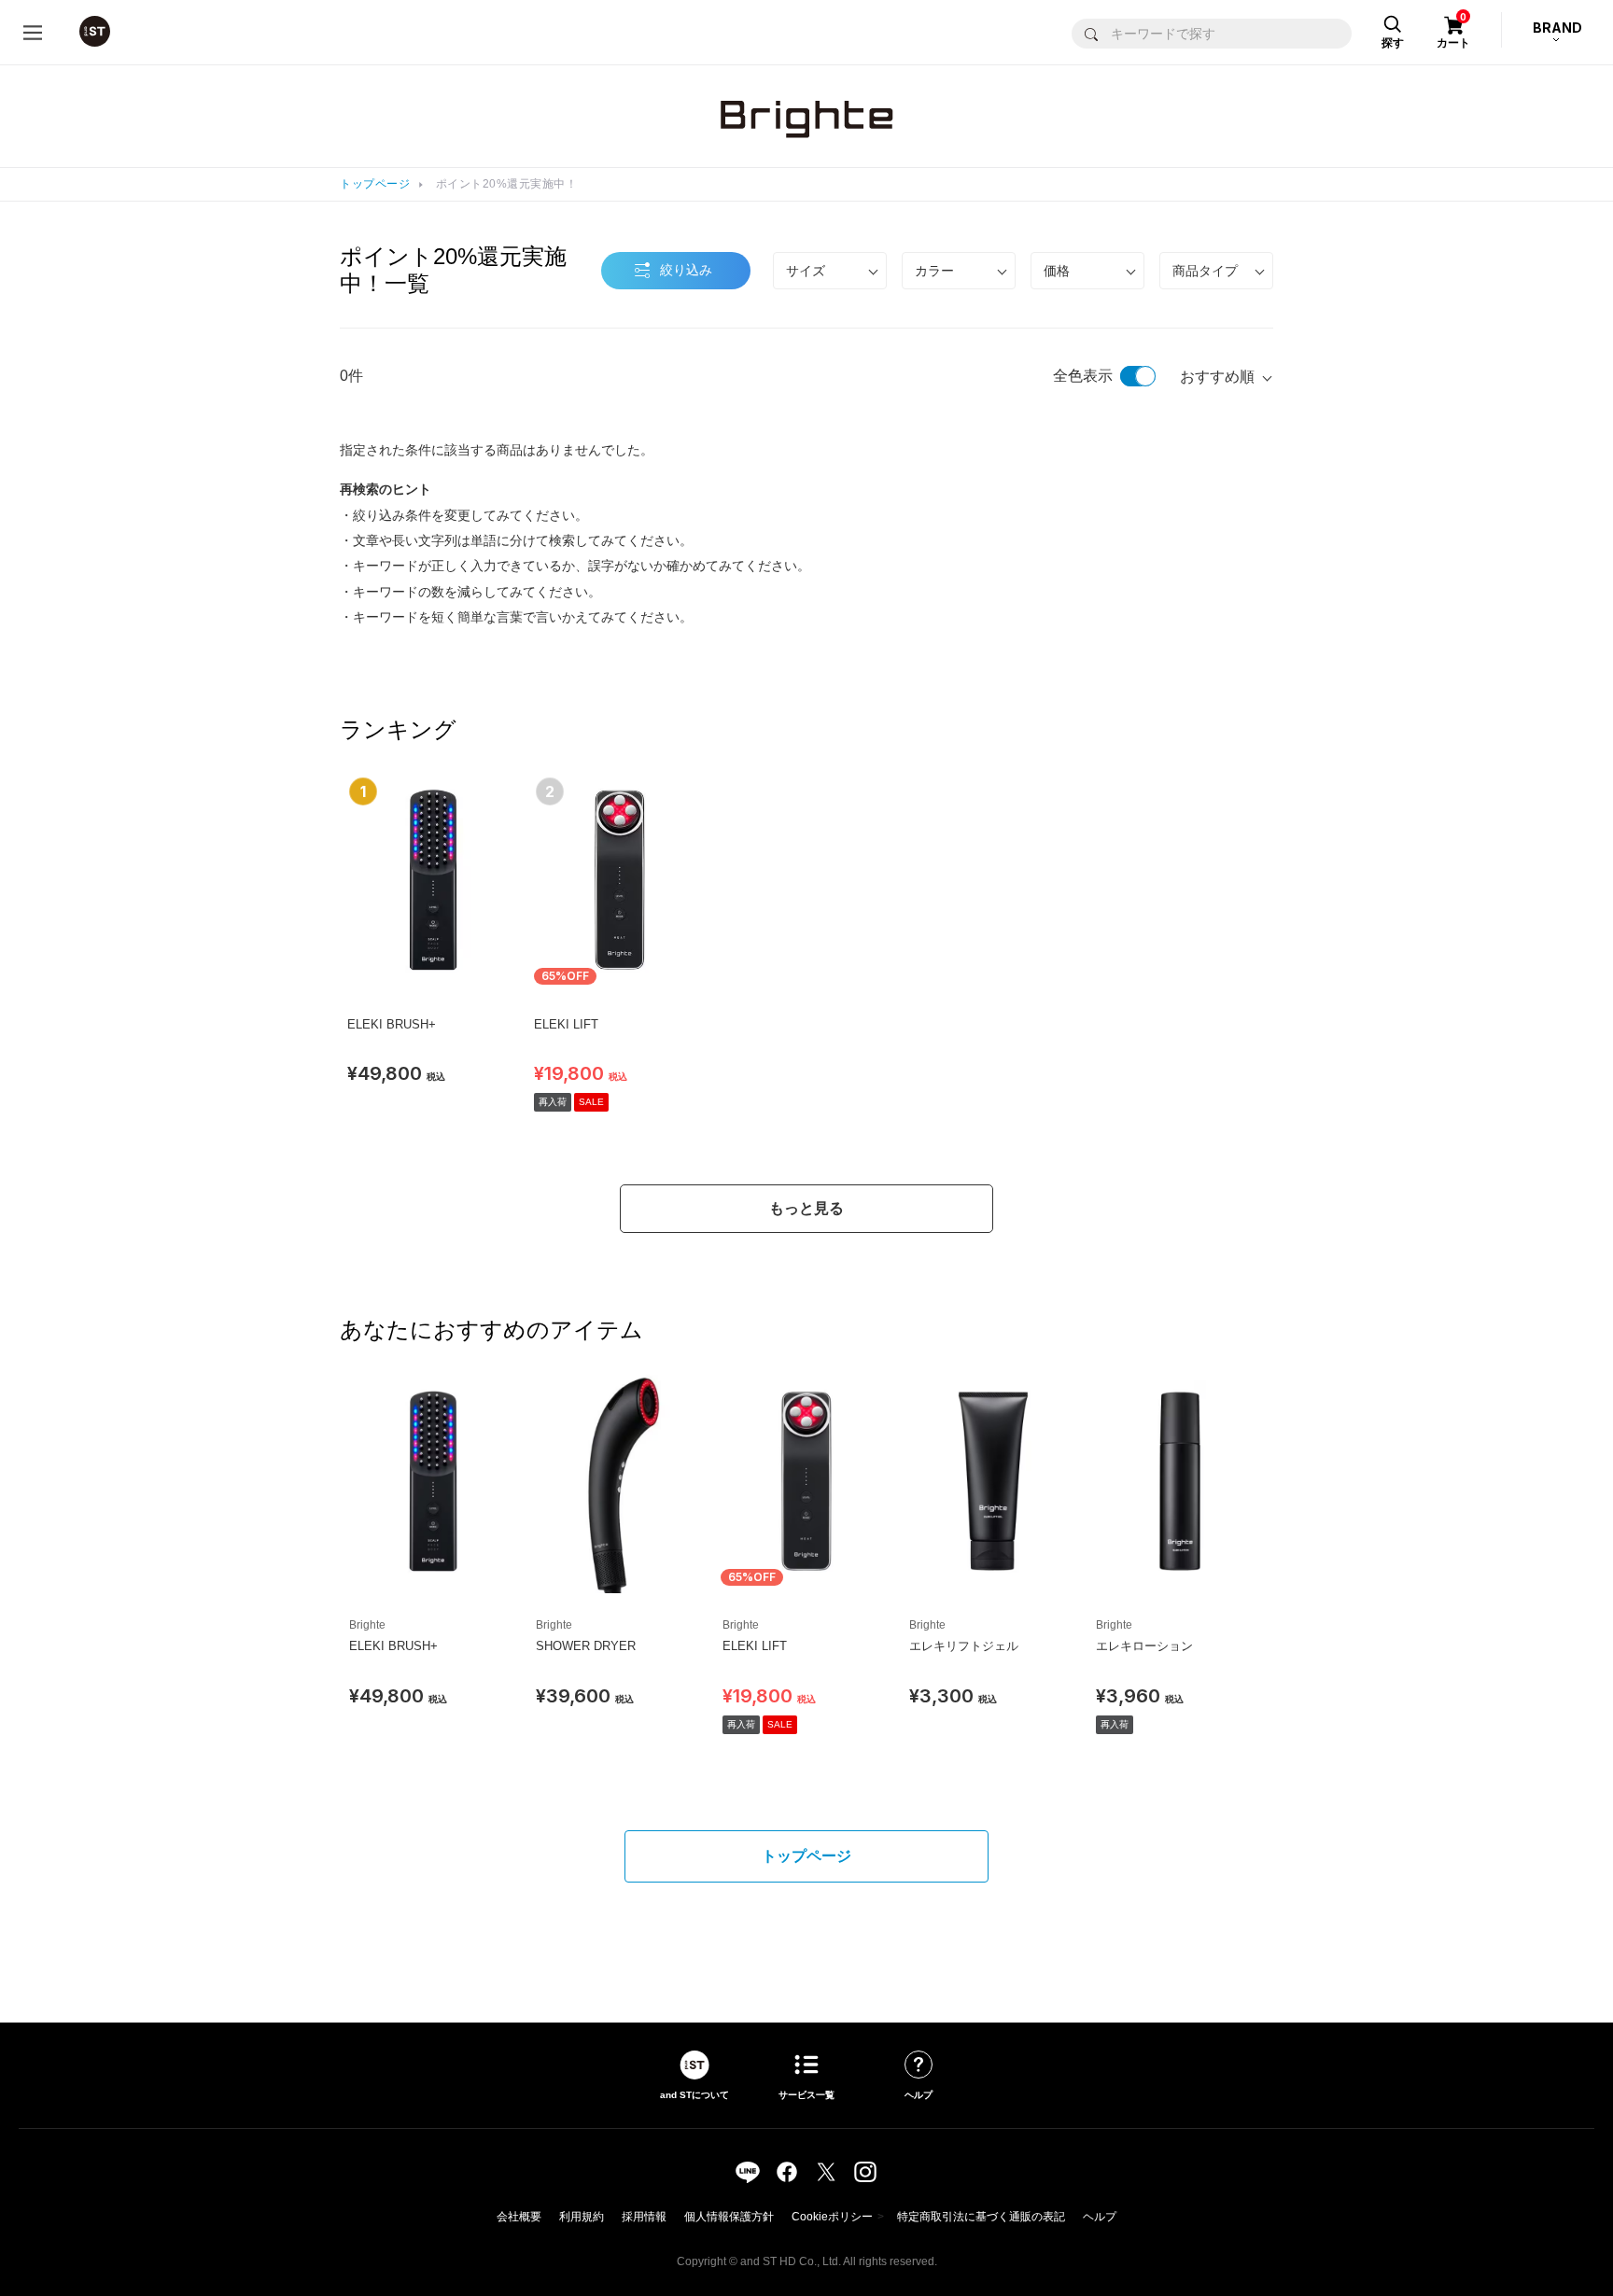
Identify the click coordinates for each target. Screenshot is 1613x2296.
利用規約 (582, 2217)
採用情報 (644, 2217)
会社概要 (519, 2217)
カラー (934, 271)
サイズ (806, 271)
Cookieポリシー (832, 2217)
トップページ (375, 184)
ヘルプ (1100, 2217)
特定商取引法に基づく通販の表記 (981, 2217)
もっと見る (806, 1208)
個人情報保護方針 (729, 2217)
